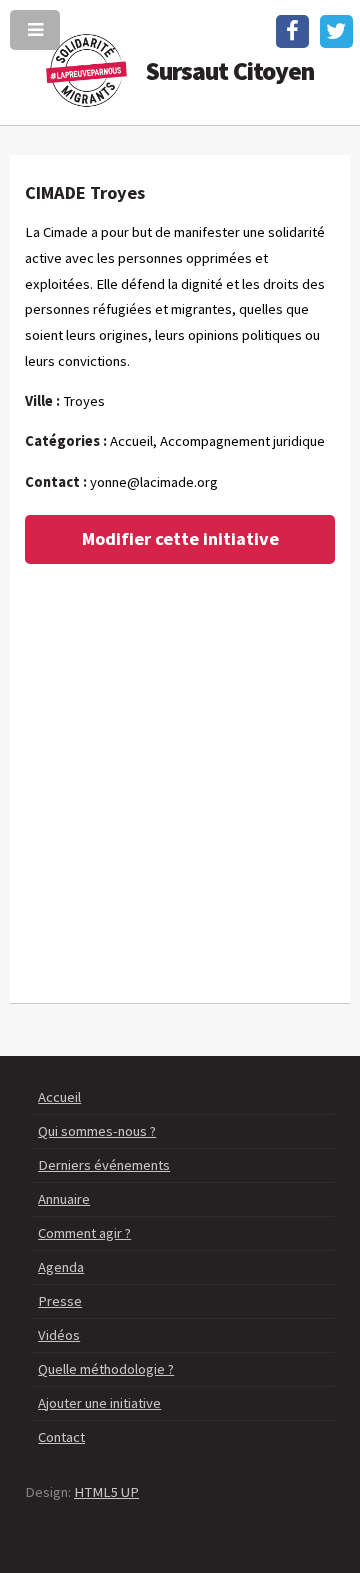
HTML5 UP (106, 1492)
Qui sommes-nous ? (97, 1131)
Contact (61, 1437)
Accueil (59, 1097)
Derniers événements (104, 1165)
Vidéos (59, 1335)
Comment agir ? (84, 1233)
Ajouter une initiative (99, 1403)
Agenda (61, 1267)
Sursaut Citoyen (230, 71)
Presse (60, 1301)
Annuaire (64, 1199)
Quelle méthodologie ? (106, 1369)
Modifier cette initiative (180, 538)
